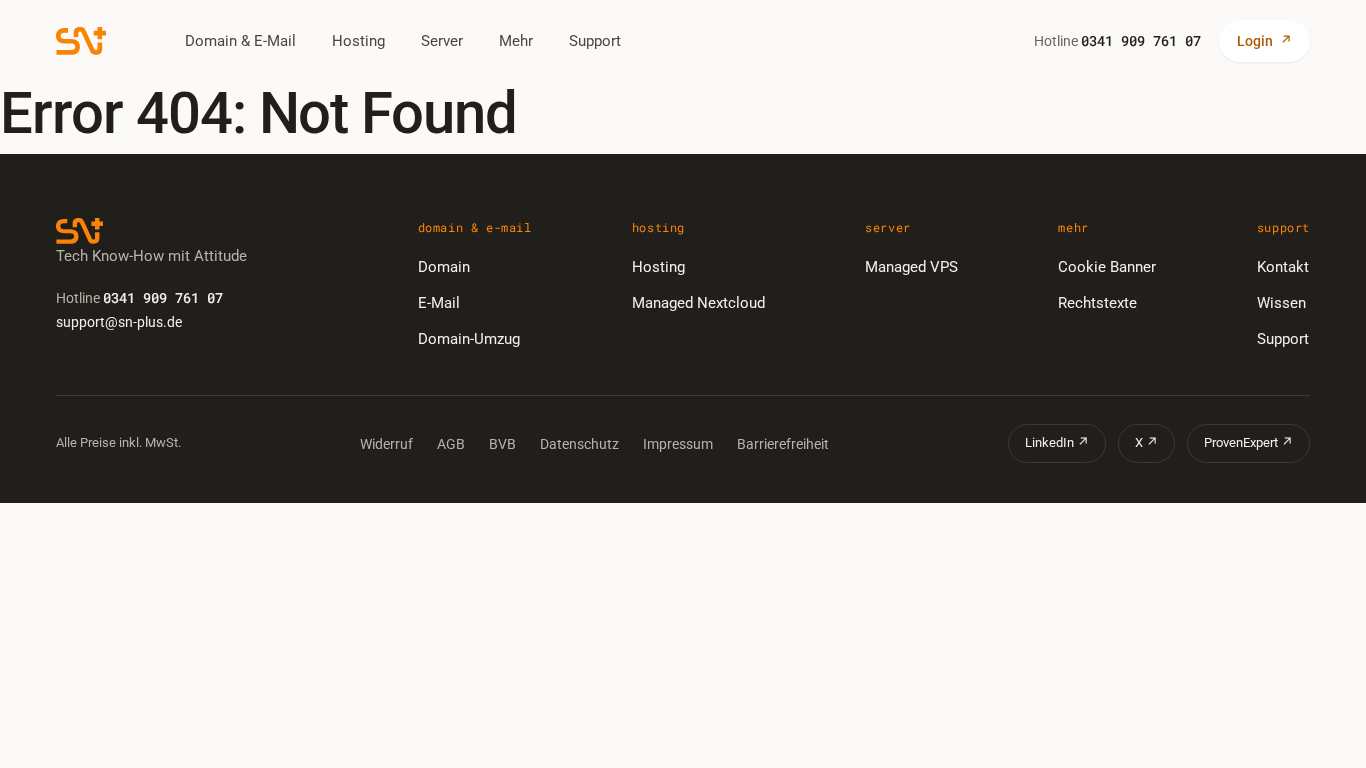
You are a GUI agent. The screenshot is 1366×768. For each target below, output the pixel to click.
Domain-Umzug (469, 339)
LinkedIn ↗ (1057, 442)
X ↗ (1146, 442)
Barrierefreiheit (783, 444)
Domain (444, 267)
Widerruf (386, 444)
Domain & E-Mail (240, 41)
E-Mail (439, 303)
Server (442, 41)
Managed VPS (911, 267)
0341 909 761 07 (1141, 40)
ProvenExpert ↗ (1248, 442)
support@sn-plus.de (119, 322)
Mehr (516, 41)
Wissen (1281, 303)
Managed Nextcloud (698, 303)
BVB (502, 444)
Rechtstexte (1097, 303)
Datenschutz (579, 444)
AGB (451, 444)
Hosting (358, 41)
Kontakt (1283, 267)
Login (1264, 41)
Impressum (678, 444)
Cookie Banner (1107, 267)
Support (595, 41)
